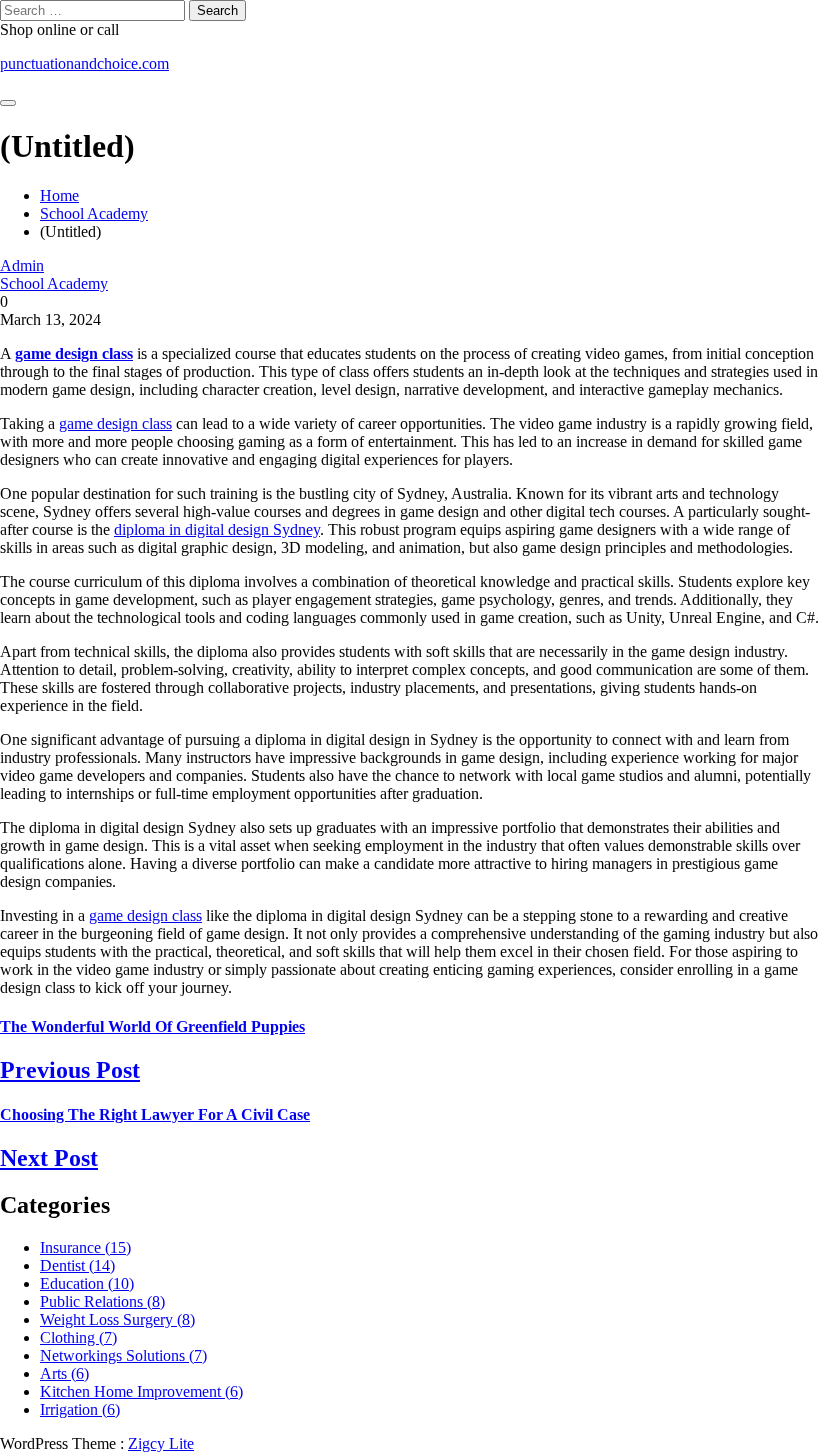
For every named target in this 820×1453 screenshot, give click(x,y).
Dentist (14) (77, 1265)
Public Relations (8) (102, 1301)
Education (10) (87, 1283)
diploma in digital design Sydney (217, 529)
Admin (22, 265)
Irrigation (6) (80, 1409)
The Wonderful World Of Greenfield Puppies (152, 1026)
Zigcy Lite (161, 1443)
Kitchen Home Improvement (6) (141, 1391)
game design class (74, 353)
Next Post (49, 1158)
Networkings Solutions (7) (123, 1355)
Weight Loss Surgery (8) (117, 1319)
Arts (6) (64, 1373)
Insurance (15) (85, 1247)
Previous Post (70, 1070)
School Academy (54, 283)
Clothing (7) (78, 1337)
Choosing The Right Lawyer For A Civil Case (155, 1114)
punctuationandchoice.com (84, 63)
